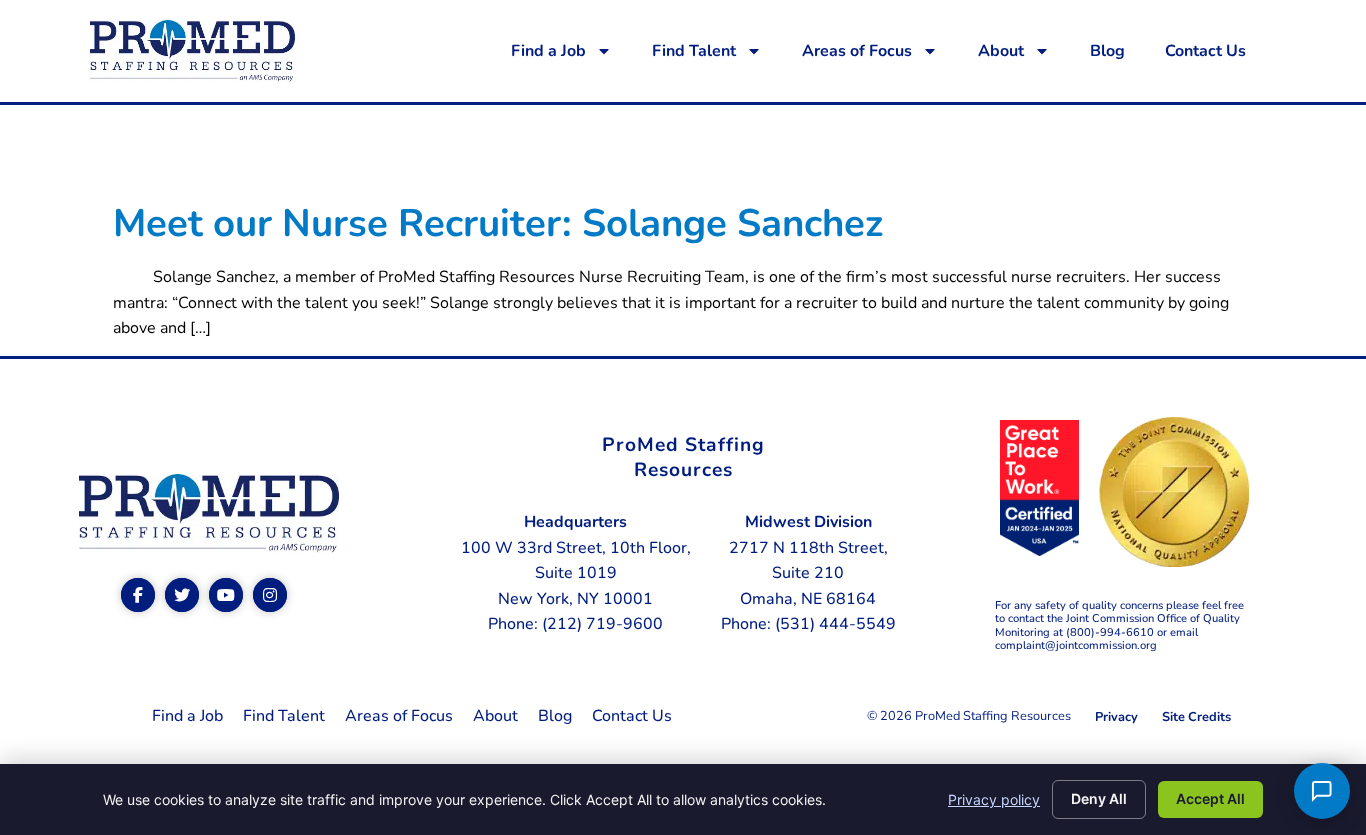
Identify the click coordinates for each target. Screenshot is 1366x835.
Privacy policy (994, 799)
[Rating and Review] (1040, 551)
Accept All (1210, 798)
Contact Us (1205, 51)
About (1001, 51)
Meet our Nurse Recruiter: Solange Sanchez (498, 223)
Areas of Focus (857, 51)
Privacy (1116, 717)
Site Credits (1196, 717)
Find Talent (694, 51)
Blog (1107, 51)
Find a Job (548, 51)
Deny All (1099, 798)
